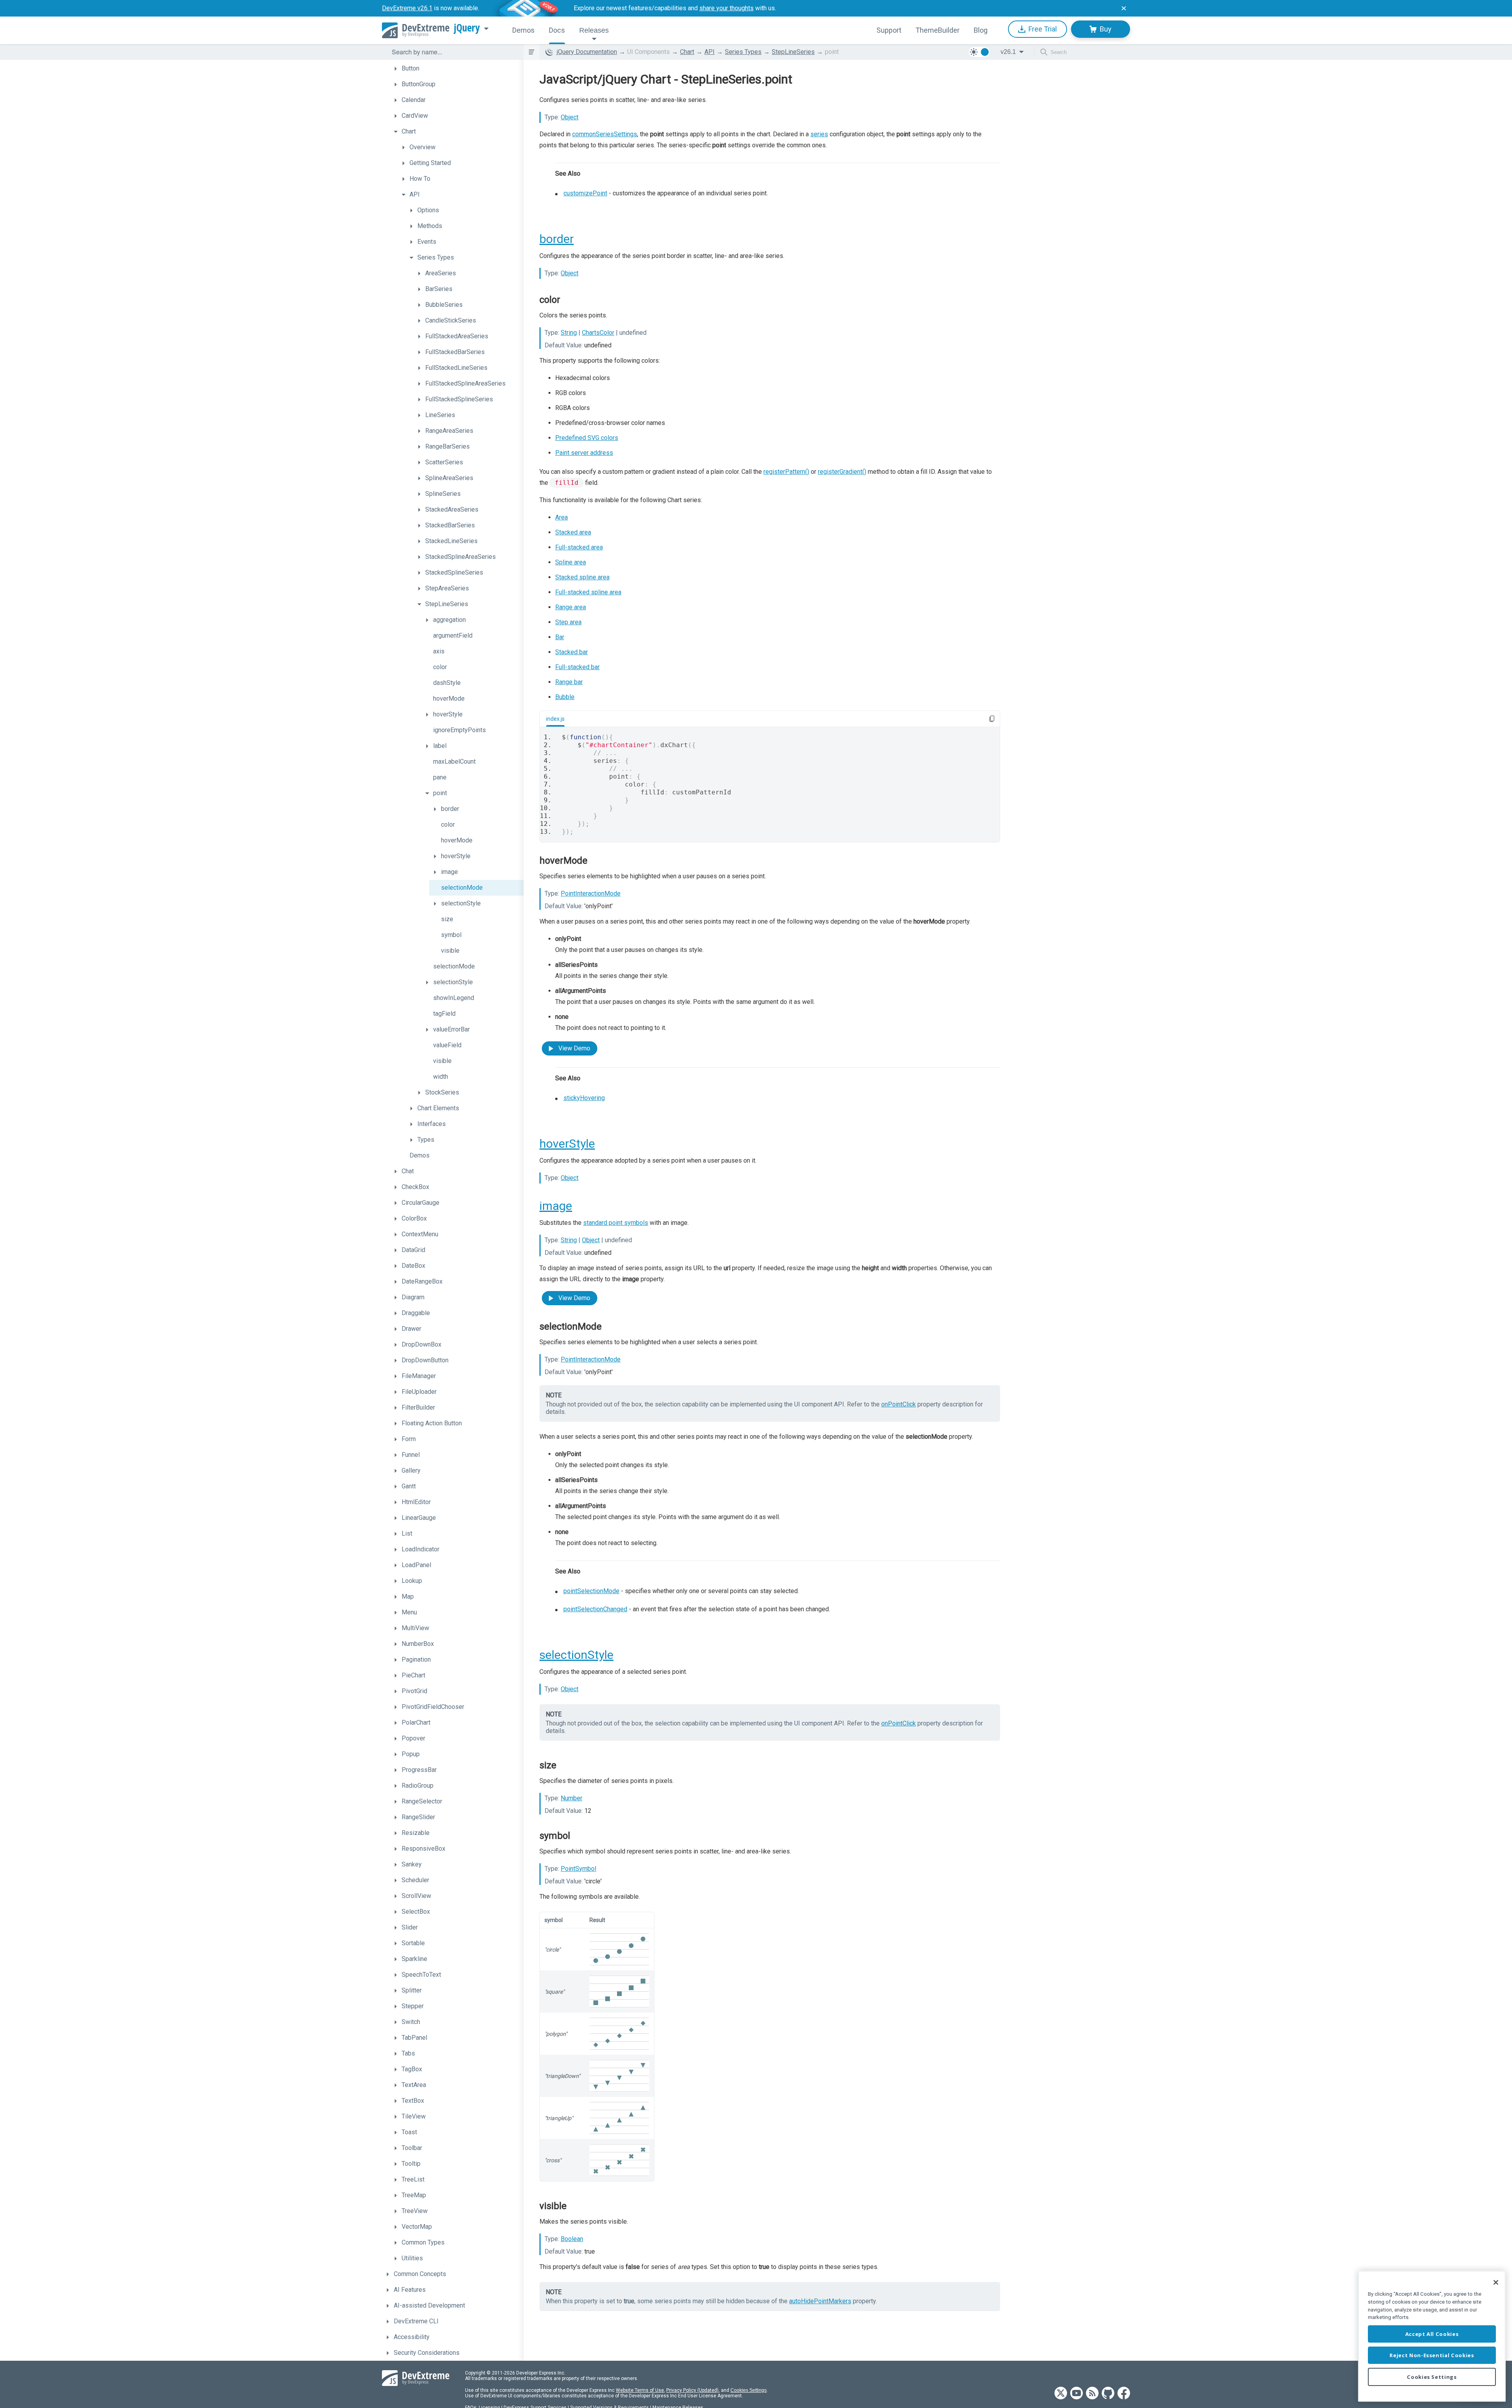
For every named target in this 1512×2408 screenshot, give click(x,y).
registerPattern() (786, 472)
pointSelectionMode (591, 1591)
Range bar (569, 682)
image (556, 1206)
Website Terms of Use (640, 2390)
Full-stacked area (579, 547)
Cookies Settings (749, 2390)
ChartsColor (598, 333)
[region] (1432, 2336)
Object (570, 117)
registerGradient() (842, 472)
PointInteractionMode (591, 893)
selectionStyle (576, 1655)
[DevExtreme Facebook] (1124, 2394)
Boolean (572, 2239)
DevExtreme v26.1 (407, 8)
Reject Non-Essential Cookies (1432, 2355)
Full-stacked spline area (588, 592)
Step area (568, 622)
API (710, 52)
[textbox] (453, 52)
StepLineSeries (793, 52)
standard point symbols (616, 1223)
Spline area (571, 562)
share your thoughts (726, 8)
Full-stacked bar (577, 667)
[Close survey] (1124, 8)
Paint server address (584, 453)
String (569, 333)
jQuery (467, 28)
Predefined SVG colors (587, 438)
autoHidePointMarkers (820, 2301)
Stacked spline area (582, 577)
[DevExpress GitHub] (1108, 2394)
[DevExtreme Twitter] (1061, 2394)
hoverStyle (567, 1144)
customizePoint (585, 193)
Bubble (565, 697)
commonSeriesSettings (605, 134)
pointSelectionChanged (595, 1609)
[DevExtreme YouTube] (1077, 2394)
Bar (560, 637)
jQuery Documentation (587, 52)
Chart (687, 52)
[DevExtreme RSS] (1092, 2394)
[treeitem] (457, 69)
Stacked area (573, 532)
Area (561, 517)
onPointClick (899, 1404)
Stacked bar (572, 652)
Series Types (743, 52)
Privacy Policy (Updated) (692, 2390)
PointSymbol (578, 1869)
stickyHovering (584, 1098)
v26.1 (1008, 52)
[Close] (1496, 2282)
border (557, 239)
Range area (571, 607)
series (819, 134)
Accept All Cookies (1432, 2334)
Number (572, 1798)
